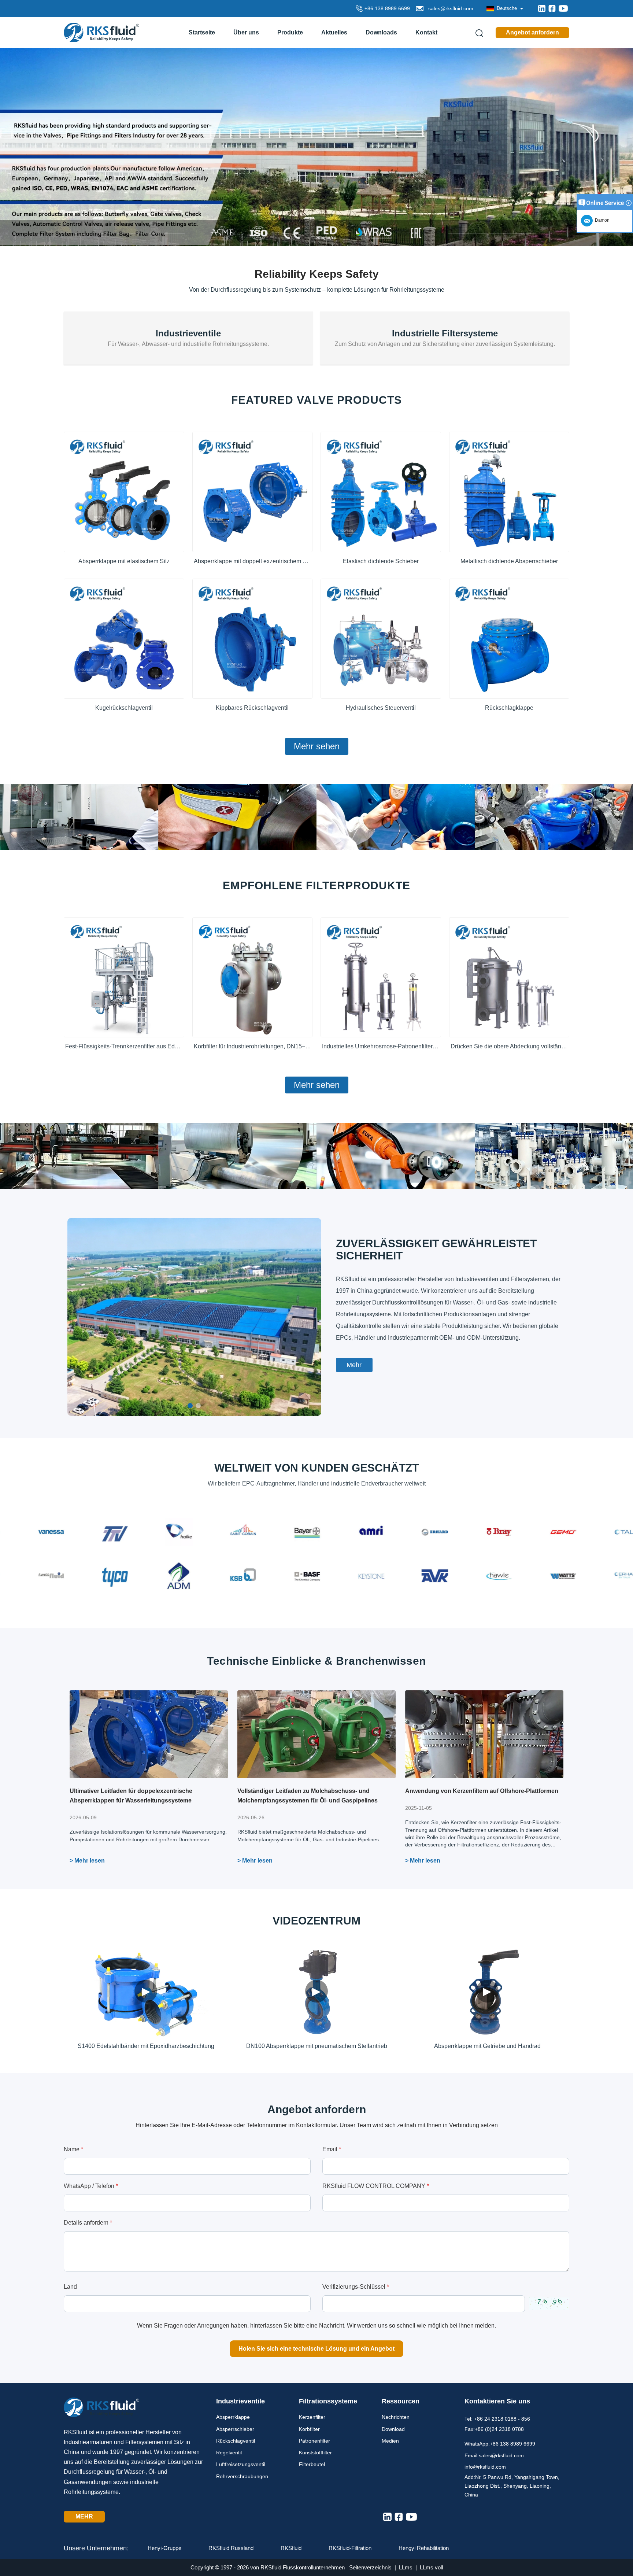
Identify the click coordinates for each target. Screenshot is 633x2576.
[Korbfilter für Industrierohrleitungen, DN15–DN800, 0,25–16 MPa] (253, 977)
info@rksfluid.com (485, 2467)
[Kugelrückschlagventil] (124, 639)
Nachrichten (396, 2417)
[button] (190, 1406)
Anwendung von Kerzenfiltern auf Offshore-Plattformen (482, 1791)
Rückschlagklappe (509, 708)
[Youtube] (563, 8)
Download (393, 2429)
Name (73, 2149)
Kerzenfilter (312, 2417)
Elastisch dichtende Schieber (381, 561)
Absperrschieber (235, 2429)
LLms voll (431, 2567)
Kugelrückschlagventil (124, 708)
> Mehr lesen (87, 1861)
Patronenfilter (314, 2441)
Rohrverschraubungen (242, 2476)
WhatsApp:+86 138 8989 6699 (500, 2444)
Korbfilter (309, 2429)
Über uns (246, 32)
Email (332, 2149)
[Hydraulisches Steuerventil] (381, 639)
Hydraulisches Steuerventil (381, 708)
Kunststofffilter (315, 2453)
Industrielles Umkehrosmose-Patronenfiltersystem (381, 1046)
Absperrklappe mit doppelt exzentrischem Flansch (253, 561)
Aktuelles (334, 32)
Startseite (202, 32)
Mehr (354, 1365)
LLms (406, 2567)
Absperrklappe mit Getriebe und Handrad (487, 2046)
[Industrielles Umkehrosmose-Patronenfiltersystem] (381, 977)
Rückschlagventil (236, 2441)
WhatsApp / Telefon (91, 2186)
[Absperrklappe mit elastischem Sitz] (124, 492)
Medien (390, 2441)
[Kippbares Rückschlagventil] (253, 639)
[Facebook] (552, 8)
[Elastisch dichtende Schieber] (381, 492)
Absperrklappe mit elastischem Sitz (124, 561)
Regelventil (229, 2453)
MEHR (84, 2516)
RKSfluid (291, 2548)
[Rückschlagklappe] (509, 639)
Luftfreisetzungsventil (241, 2464)
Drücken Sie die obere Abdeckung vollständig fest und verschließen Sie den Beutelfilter (509, 1046)
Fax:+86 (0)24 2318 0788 (494, 2429)
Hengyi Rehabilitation (424, 2548)
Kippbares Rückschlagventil (252, 708)
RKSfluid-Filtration (350, 2548)
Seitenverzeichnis (370, 2567)
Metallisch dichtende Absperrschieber (509, 561)
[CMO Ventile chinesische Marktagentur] (316, 146)
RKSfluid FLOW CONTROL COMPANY (376, 2186)
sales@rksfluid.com (449, 8)
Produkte (290, 32)
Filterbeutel (312, 2464)
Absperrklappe (233, 2417)
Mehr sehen (317, 746)
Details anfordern (88, 2223)
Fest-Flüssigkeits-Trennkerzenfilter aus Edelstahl (124, 1046)
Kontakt (426, 32)
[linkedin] (542, 8)
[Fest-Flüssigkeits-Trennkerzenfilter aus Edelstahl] (124, 977)
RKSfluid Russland (231, 2548)
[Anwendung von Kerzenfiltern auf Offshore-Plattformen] (484, 1734)
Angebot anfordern (532, 32)
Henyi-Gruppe (164, 2548)
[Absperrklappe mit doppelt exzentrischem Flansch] (253, 492)
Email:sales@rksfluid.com (494, 2455)
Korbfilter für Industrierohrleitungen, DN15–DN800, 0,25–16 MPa (253, 1046)
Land (70, 2287)
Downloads (381, 32)
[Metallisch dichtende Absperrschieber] (509, 492)
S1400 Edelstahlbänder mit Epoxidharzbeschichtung (146, 2046)
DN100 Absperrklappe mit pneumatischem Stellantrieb (317, 2046)
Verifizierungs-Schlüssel (356, 2287)
